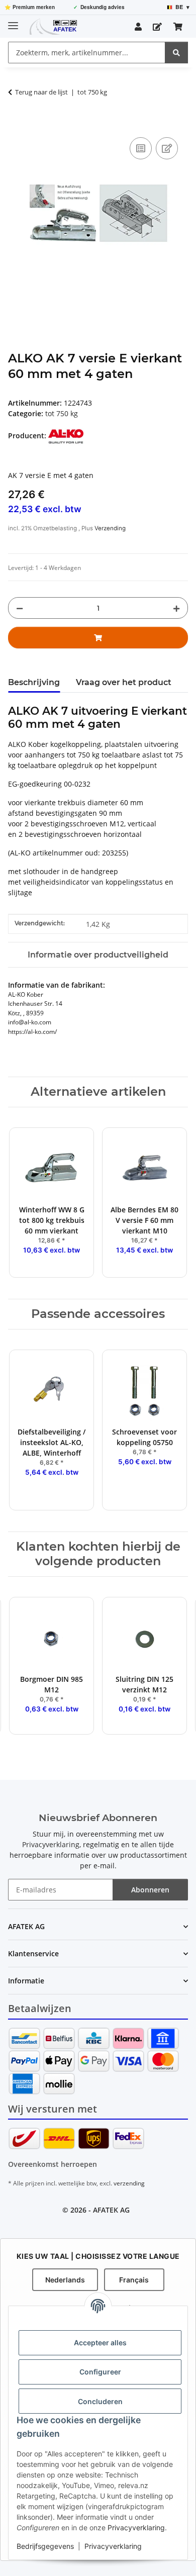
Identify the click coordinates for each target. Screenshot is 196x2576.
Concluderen (100, 2401)
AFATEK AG (111, 2210)
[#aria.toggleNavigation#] (13, 21)
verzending (129, 2183)
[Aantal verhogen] (176, 608)
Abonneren (150, 1890)
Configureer (100, 2372)
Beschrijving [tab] (34, 682)
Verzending (110, 528)
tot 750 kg (62, 413)
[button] (138, 27)
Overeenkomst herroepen (53, 2164)
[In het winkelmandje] (16, 124)
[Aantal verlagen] (20, 608)
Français (134, 2280)
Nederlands (65, 2280)
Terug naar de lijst (41, 92)
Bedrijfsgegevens (45, 2546)
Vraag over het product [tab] (124, 682)
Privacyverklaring (136, 2527)
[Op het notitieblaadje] (167, 148)
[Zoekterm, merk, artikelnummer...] (176, 53)
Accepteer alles (100, 2343)
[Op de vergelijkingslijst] (141, 148)
